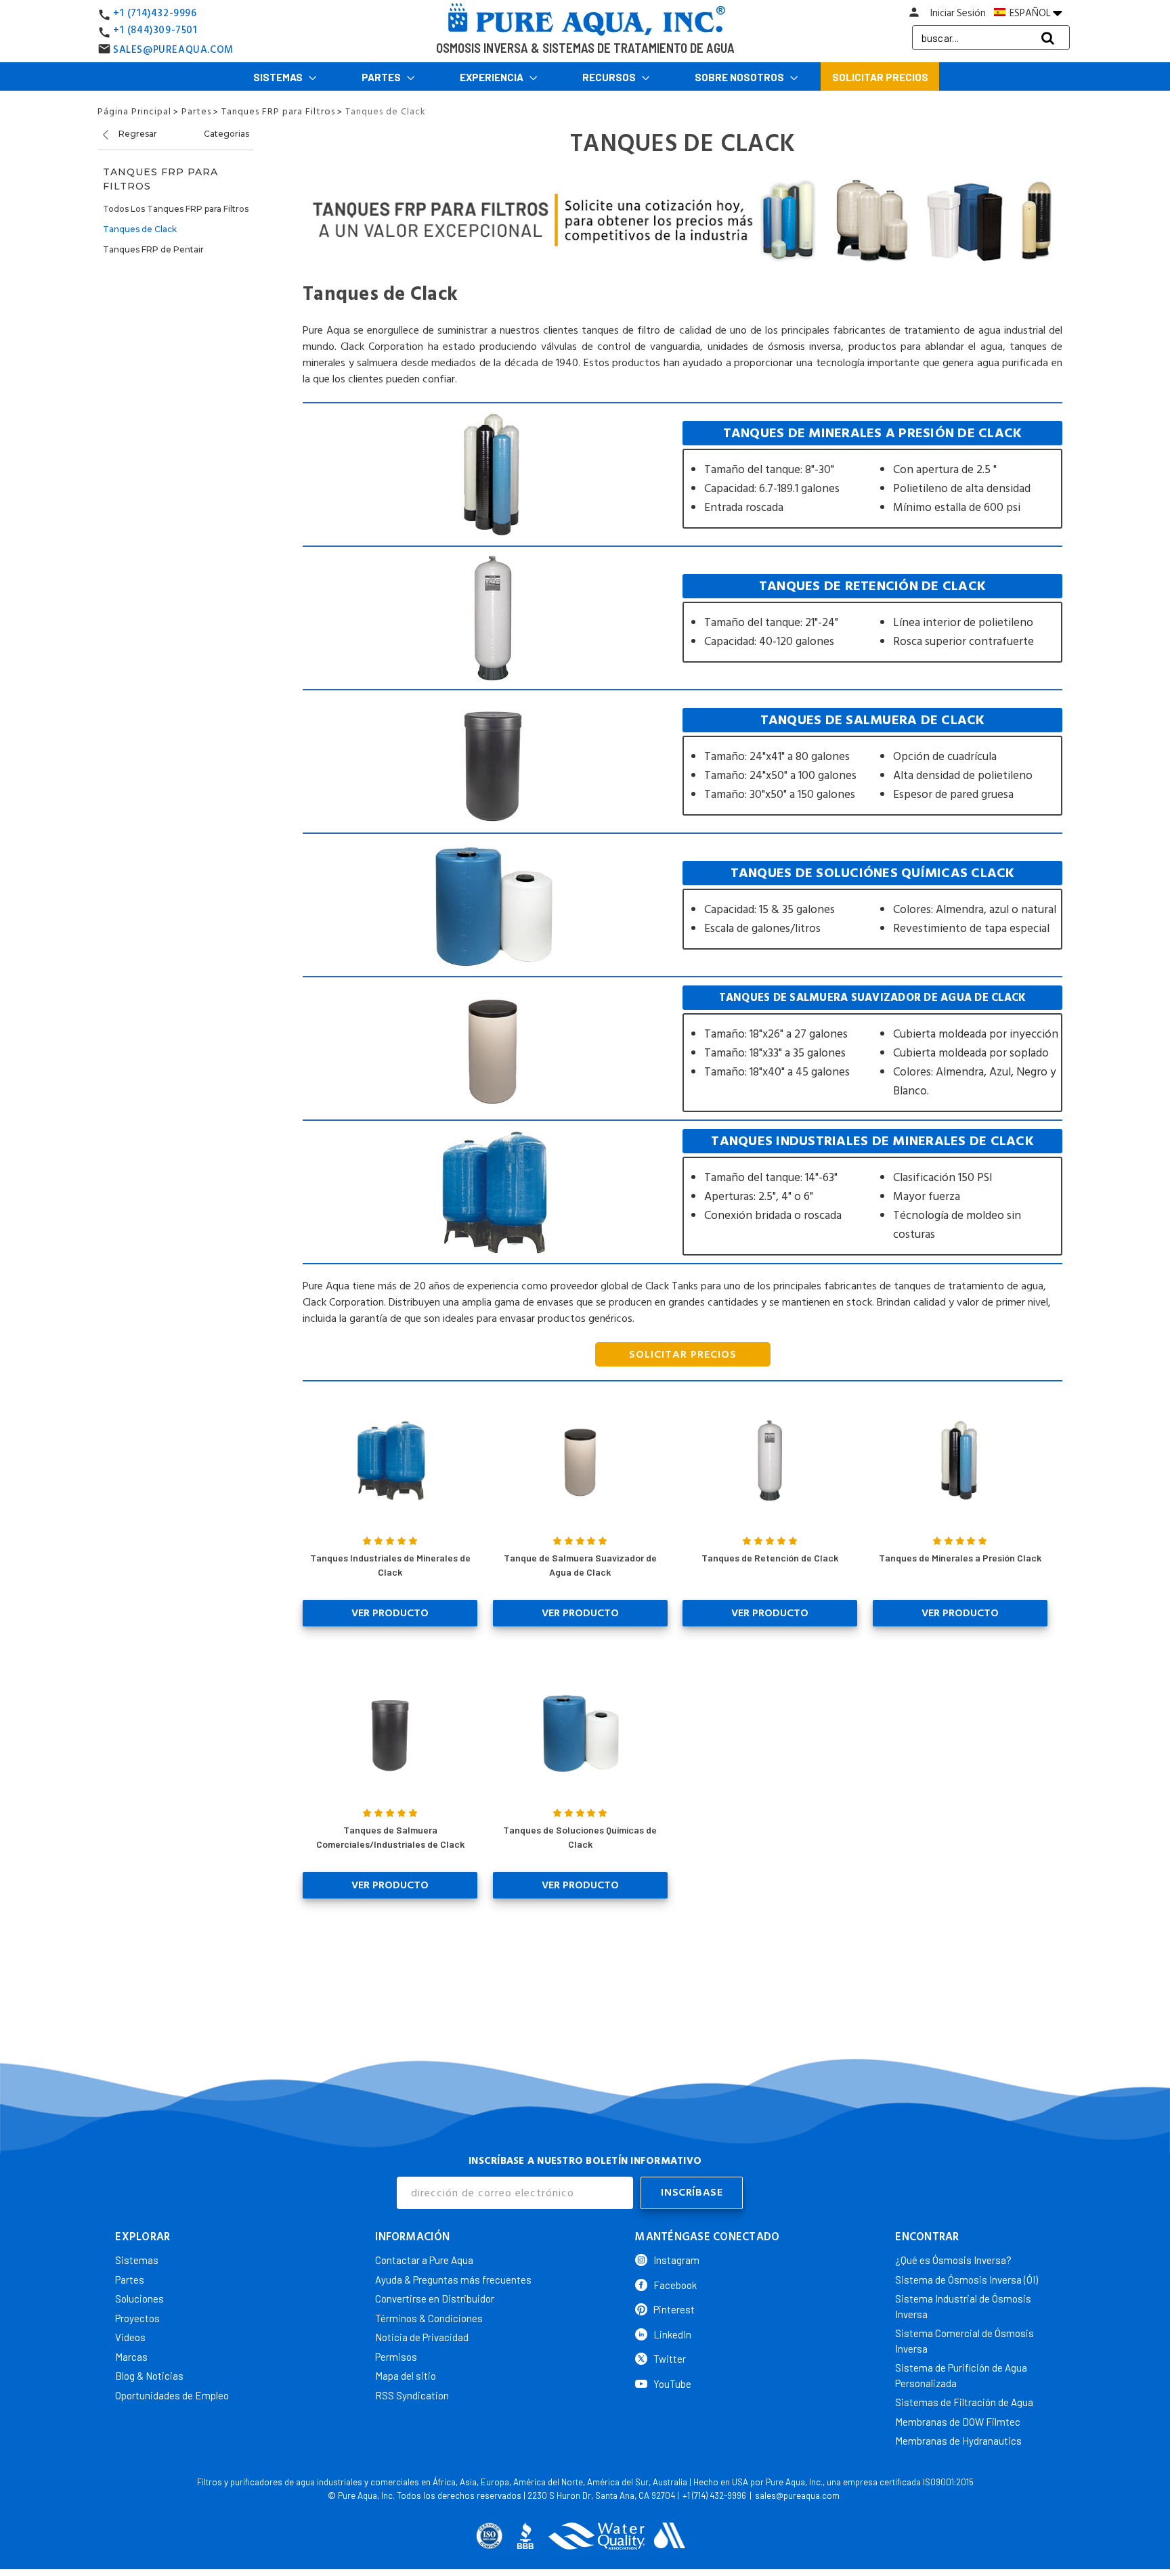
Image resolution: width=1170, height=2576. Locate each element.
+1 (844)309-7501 (155, 30)
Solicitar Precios (880, 77)
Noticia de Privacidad (422, 2337)
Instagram (676, 2260)
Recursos (610, 77)
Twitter (670, 2359)
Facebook (675, 2285)
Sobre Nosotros (740, 77)
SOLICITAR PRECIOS (683, 1354)
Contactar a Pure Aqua (424, 2260)
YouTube (672, 2384)
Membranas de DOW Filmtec (958, 2422)
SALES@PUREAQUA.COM (173, 50)
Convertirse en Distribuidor (435, 2299)
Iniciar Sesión (958, 13)
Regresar (137, 134)
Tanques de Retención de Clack (770, 1558)
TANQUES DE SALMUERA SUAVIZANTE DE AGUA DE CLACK (872, 1049)
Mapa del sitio (406, 2376)
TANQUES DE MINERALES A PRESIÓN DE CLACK (872, 475)
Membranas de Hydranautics (958, 2441)
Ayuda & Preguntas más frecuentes (453, 2280)
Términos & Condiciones (429, 2318)
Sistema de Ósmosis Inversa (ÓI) (967, 2280)
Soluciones (139, 2299)
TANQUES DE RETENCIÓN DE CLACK (872, 618)
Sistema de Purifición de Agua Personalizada (961, 2375)
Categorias (226, 134)
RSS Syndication (412, 2395)
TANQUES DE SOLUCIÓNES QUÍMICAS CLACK (872, 905)
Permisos (396, 2357)
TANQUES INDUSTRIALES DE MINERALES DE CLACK (872, 1192)
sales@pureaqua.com (797, 2495)
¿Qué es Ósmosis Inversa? (953, 2260)
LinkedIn (672, 2334)
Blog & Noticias (149, 2376)
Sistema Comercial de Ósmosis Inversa (965, 2341)
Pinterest (674, 2309)
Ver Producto (390, 1613)
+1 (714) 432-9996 (714, 2495)
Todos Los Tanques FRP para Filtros (176, 209)
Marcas (131, 2357)
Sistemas (279, 77)
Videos (130, 2337)
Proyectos (137, 2318)
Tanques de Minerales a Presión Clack (960, 1558)
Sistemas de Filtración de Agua (964, 2402)
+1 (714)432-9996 (155, 13)
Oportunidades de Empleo (172, 2395)
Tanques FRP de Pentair (153, 249)
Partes (382, 77)
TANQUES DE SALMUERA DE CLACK (872, 762)
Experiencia (493, 77)
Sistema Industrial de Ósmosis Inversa (963, 2306)
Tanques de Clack (140, 229)
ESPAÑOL (1030, 13)
